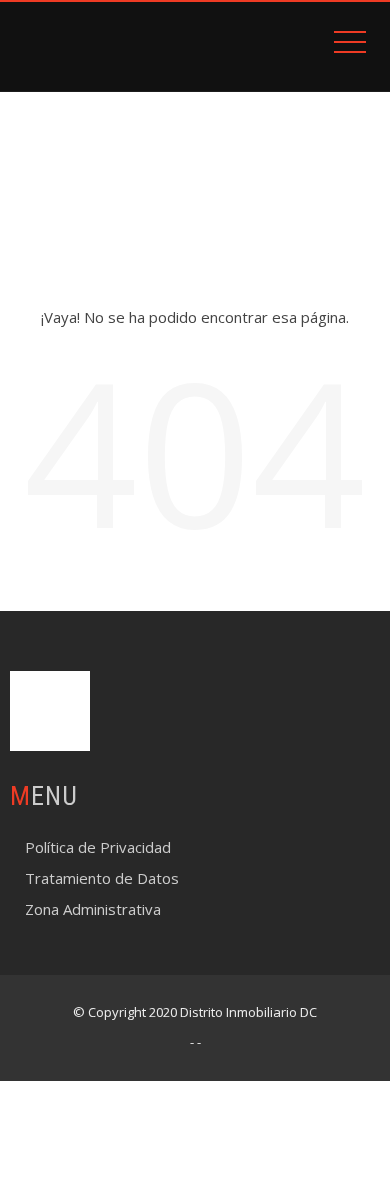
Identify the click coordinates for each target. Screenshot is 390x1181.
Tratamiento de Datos (102, 878)
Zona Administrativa (93, 909)
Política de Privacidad (98, 847)
